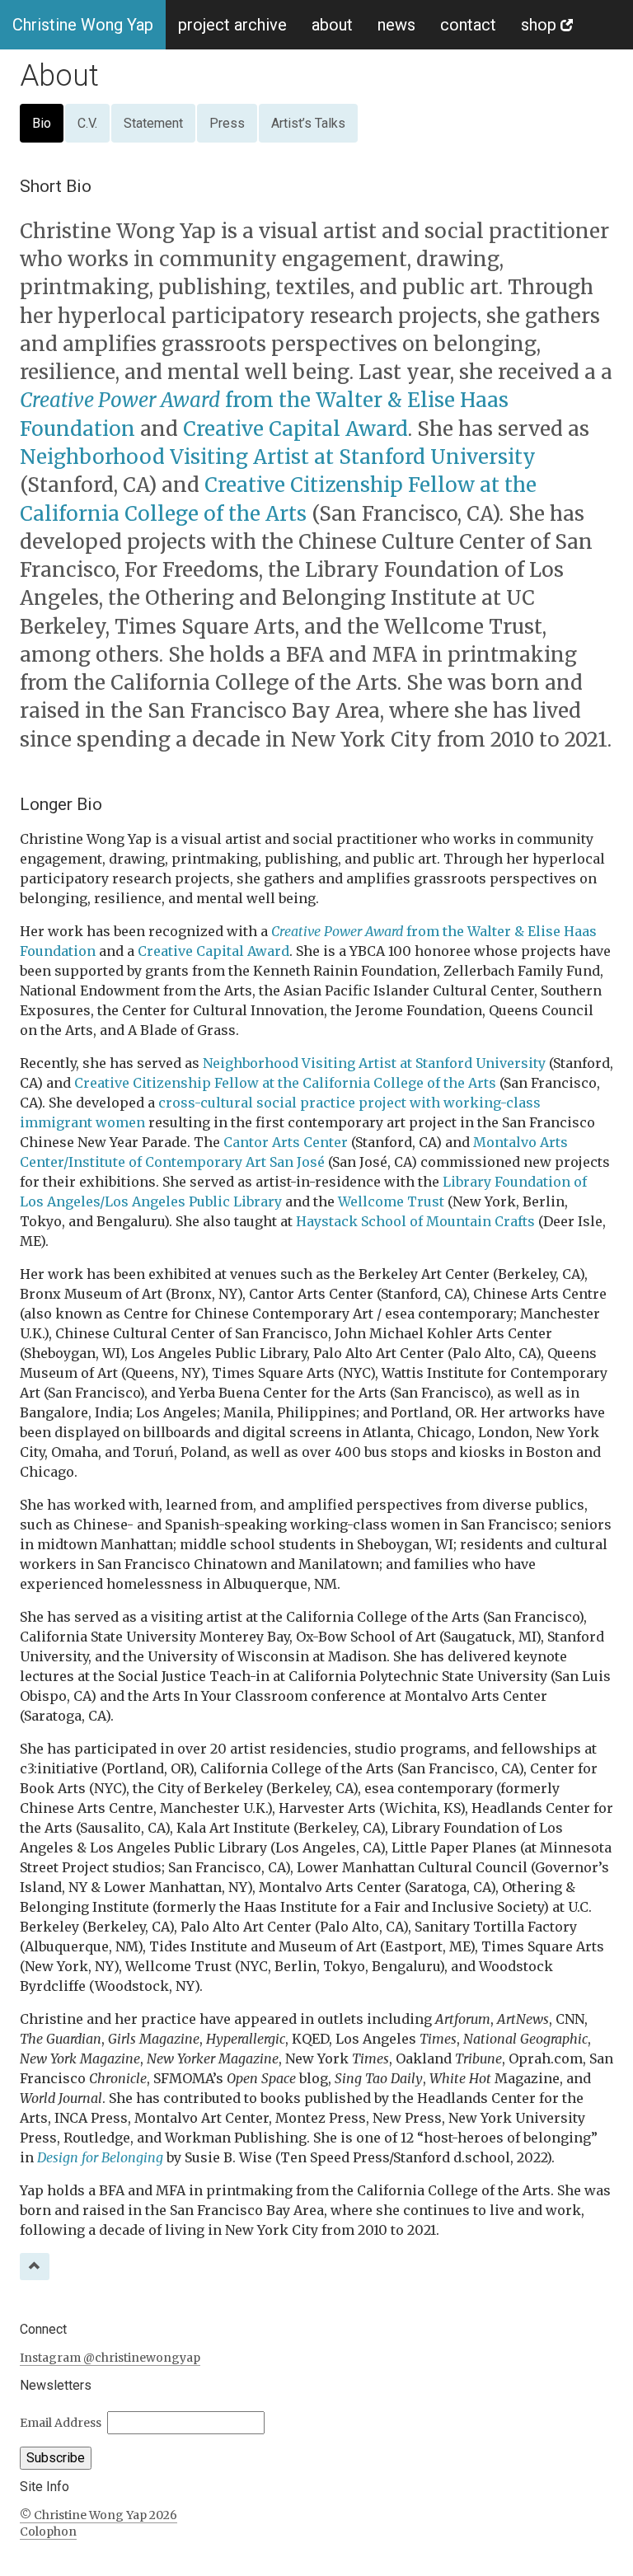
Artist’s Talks (308, 123)
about (332, 25)
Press (227, 123)
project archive (232, 25)
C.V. (87, 123)
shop (541, 25)
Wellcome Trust (391, 1201)
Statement (153, 123)
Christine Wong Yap (83, 25)
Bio (42, 123)
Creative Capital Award (295, 429)
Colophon (48, 2532)
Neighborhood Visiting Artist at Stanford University (278, 457)
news (396, 25)
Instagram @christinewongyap (110, 2358)
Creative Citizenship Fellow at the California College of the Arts (285, 1083)
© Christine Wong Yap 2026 (98, 2515)
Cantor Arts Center (286, 1142)
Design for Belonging (100, 2157)
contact (468, 25)
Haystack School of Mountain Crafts (415, 1221)
